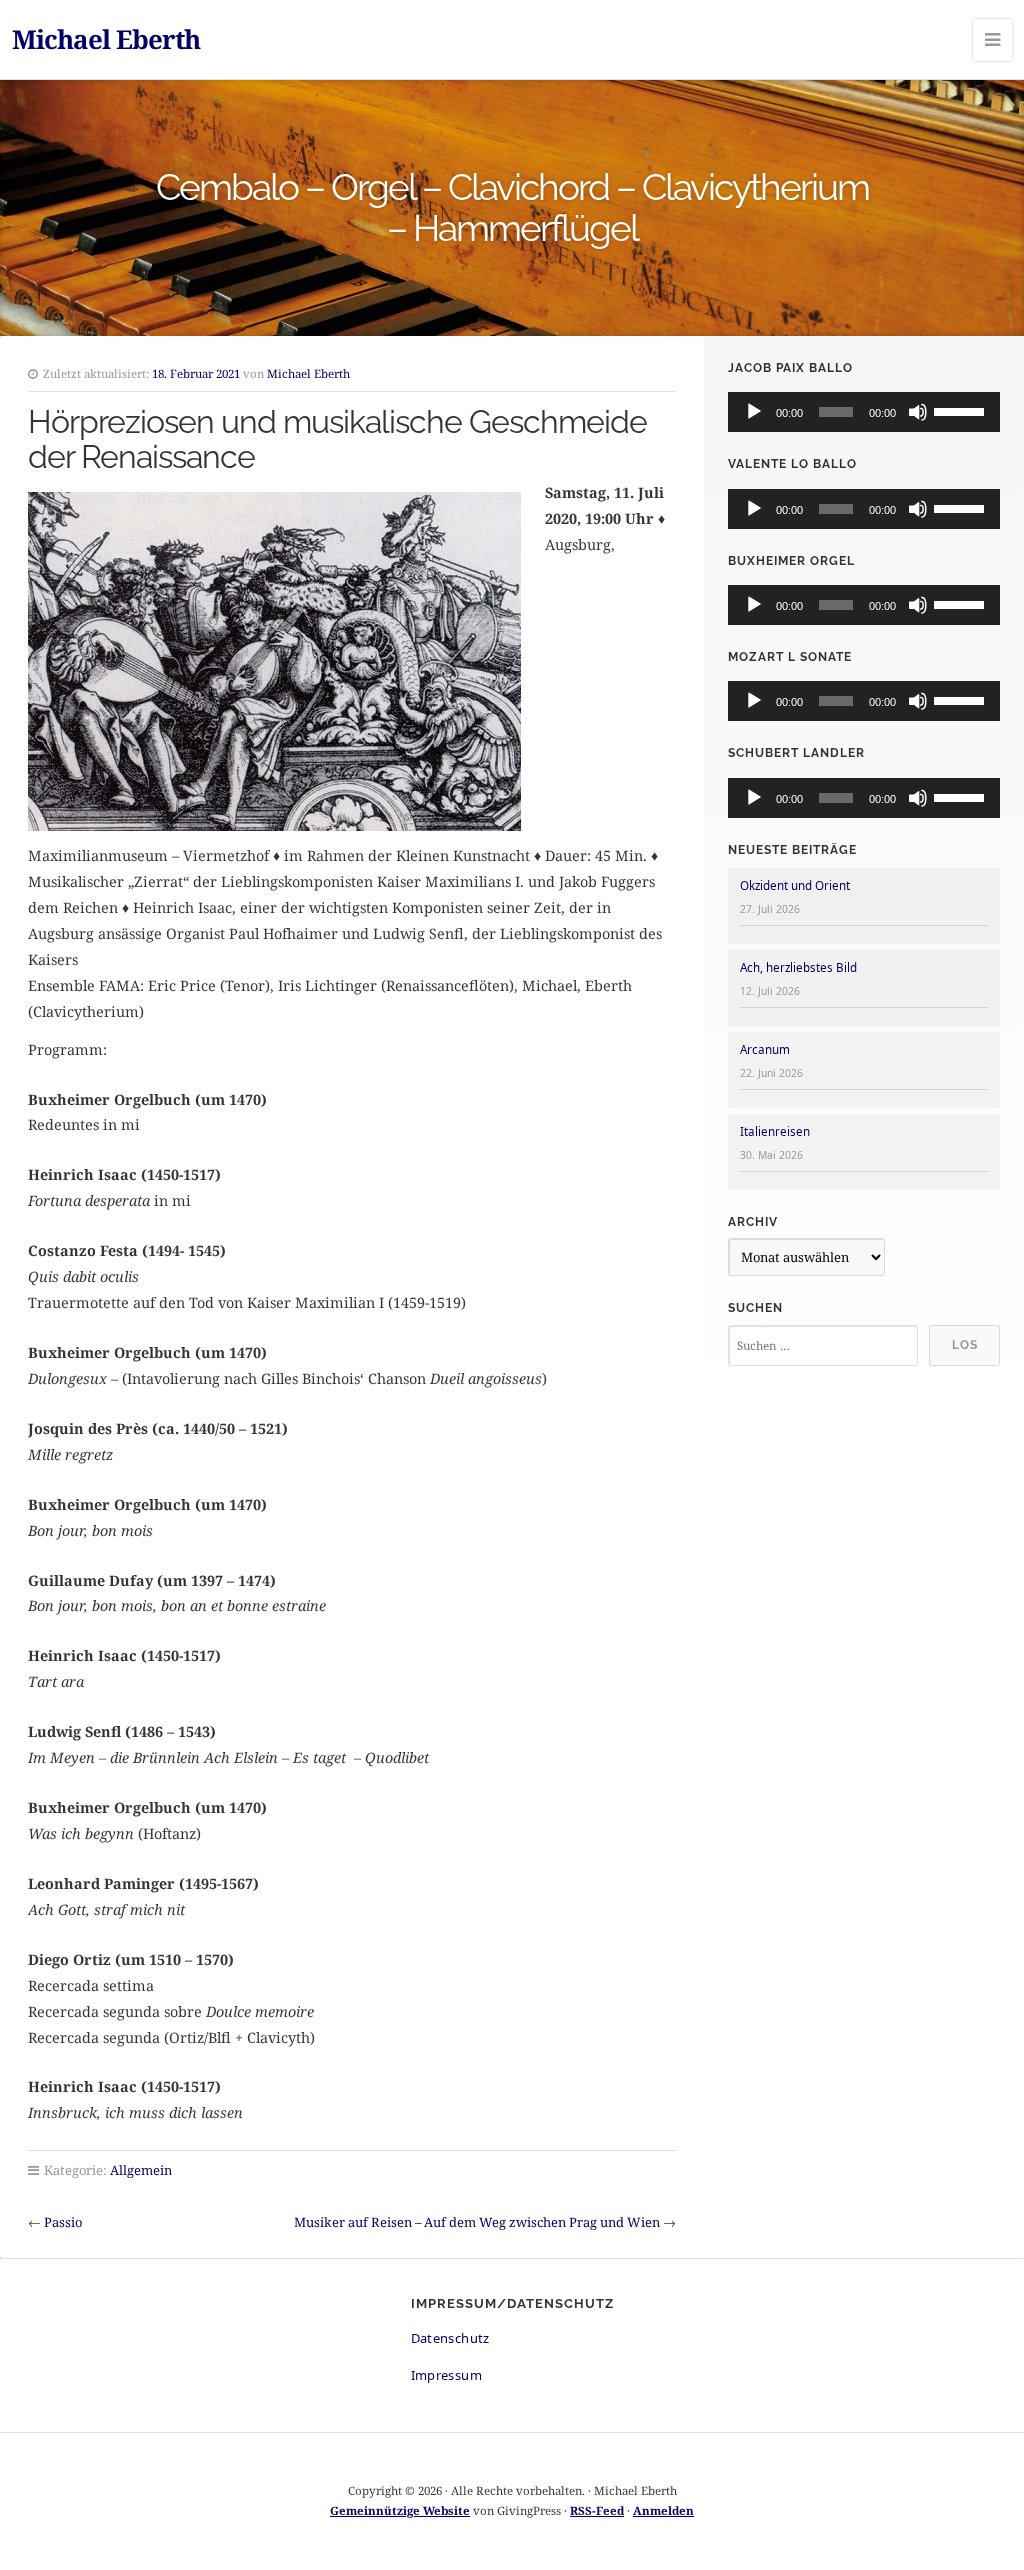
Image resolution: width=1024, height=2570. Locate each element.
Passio (63, 2222)
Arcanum (765, 1049)
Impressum (447, 2375)
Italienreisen (775, 1131)
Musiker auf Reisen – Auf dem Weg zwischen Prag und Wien (477, 2222)
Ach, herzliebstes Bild (798, 967)
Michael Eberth (106, 39)
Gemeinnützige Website (400, 2510)
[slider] (962, 410)
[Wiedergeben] (754, 412)
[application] (864, 412)
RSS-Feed (597, 2510)
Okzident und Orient (795, 885)
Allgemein (141, 2170)
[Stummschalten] (918, 412)
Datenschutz (450, 2338)
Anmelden (663, 2510)
